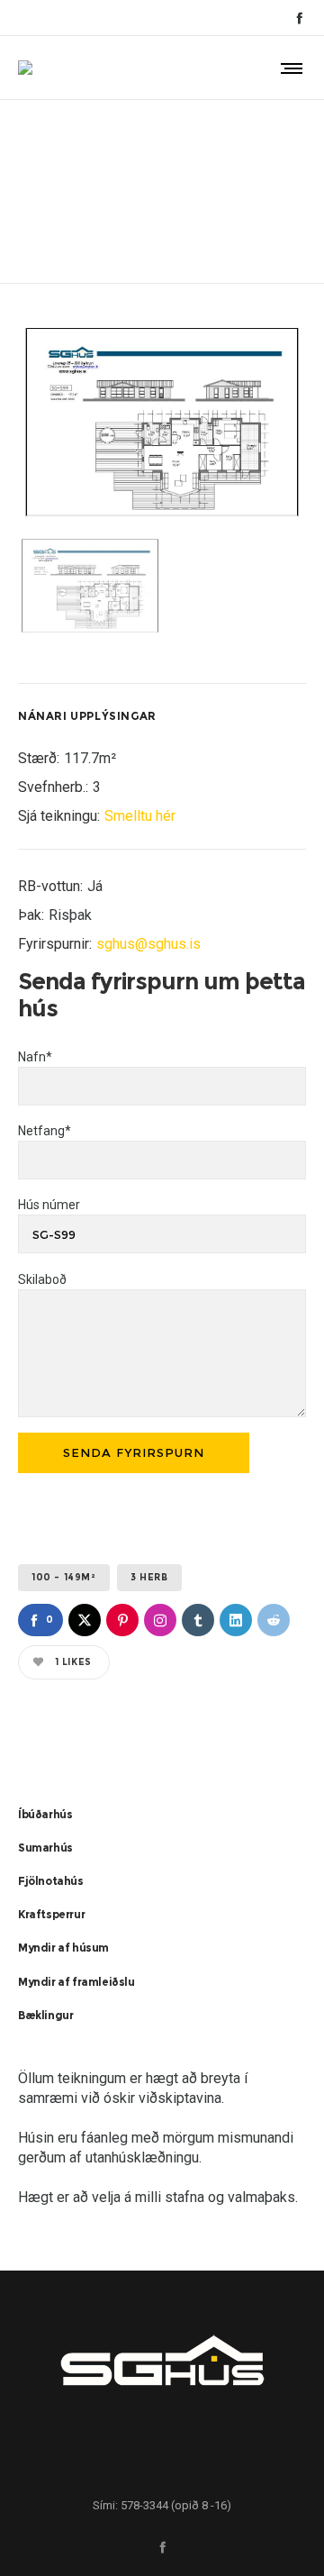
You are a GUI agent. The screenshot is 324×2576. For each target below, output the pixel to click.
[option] (162, 422)
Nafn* (35, 1057)
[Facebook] (299, 18)
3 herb (149, 1577)
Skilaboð (42, 1279)
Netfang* (45, 1131)
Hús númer (49, 1205)
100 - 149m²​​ (64, 1577)
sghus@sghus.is (148, 944)
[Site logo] (25, 68)
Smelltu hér (140, 816)
